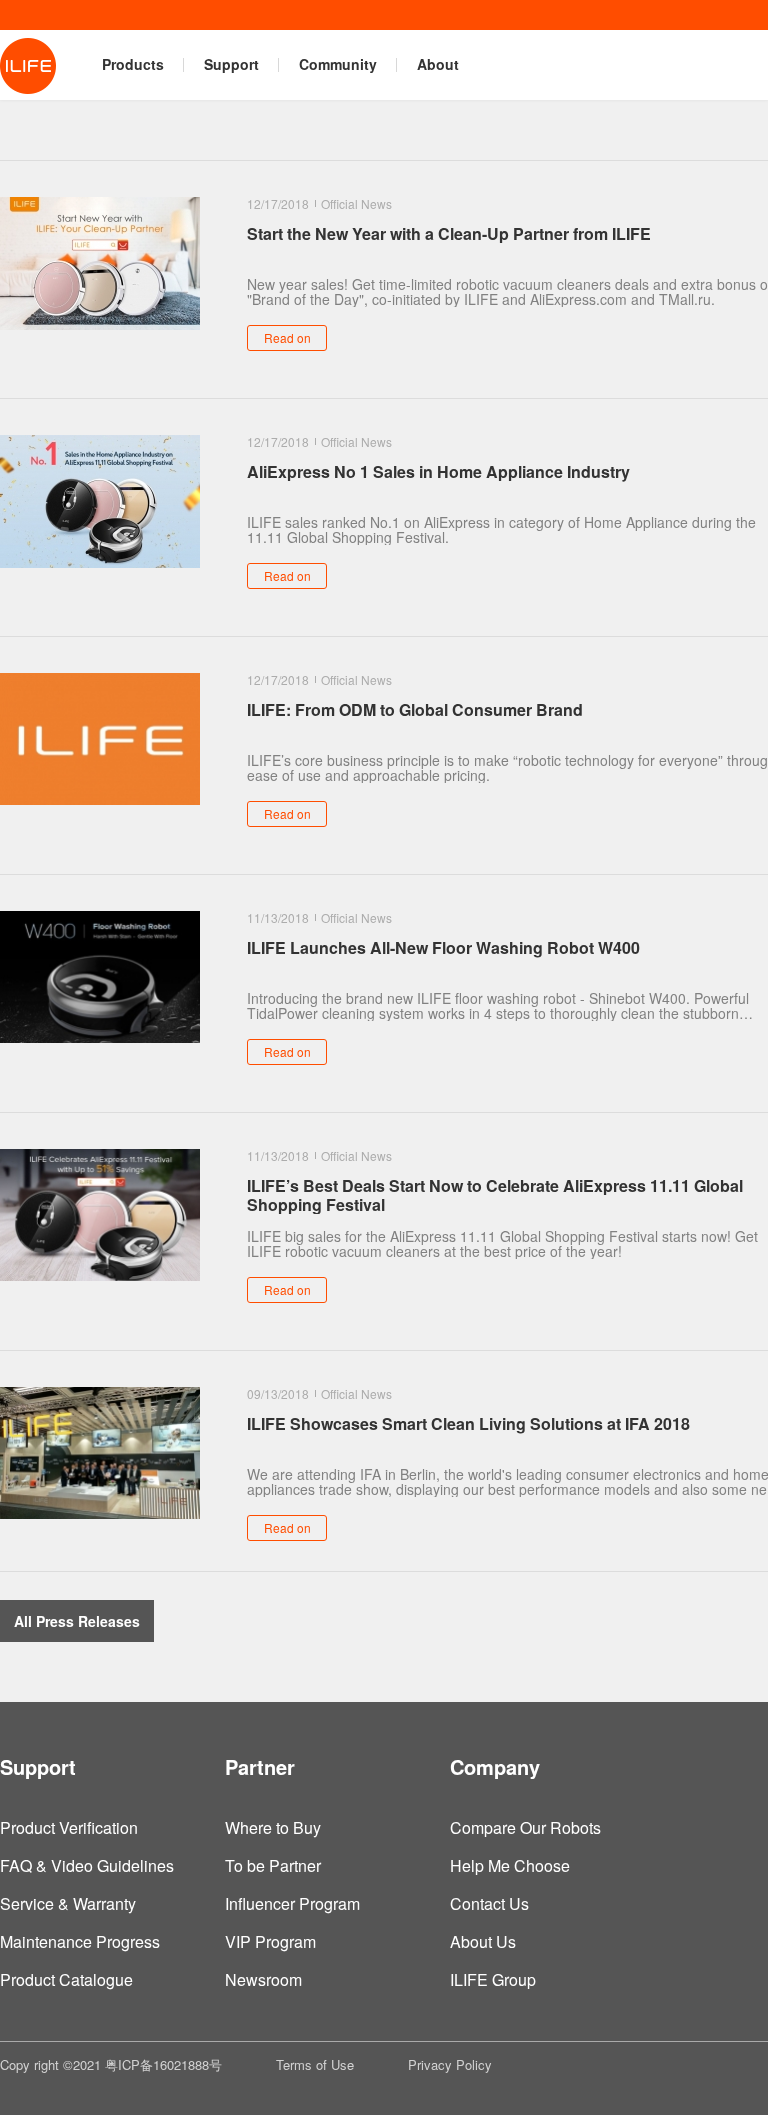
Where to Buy (273, 1827)
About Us (483, 1941)
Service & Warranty (68, 1903)
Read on (287, 337)
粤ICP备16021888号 (163, 2064)
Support (231, 64)
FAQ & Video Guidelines (87, 1865)
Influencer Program (292, 1903)
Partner (260, 1766)
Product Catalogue (66, 1979)
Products (133, 64)
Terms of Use (315, 2064)
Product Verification (69, 1827)
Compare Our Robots (525, 1827)
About (438, 64)
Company (495, 1766)
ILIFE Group (493, 1979)
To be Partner (273, 1865)
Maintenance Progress (80, 1941)
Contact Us (489, 1903)
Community (338, 64)
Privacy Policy (450, 2064)
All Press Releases (77, 1621)
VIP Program (270, 1941)
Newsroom (263, 1979)
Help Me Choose (510, 1865)
